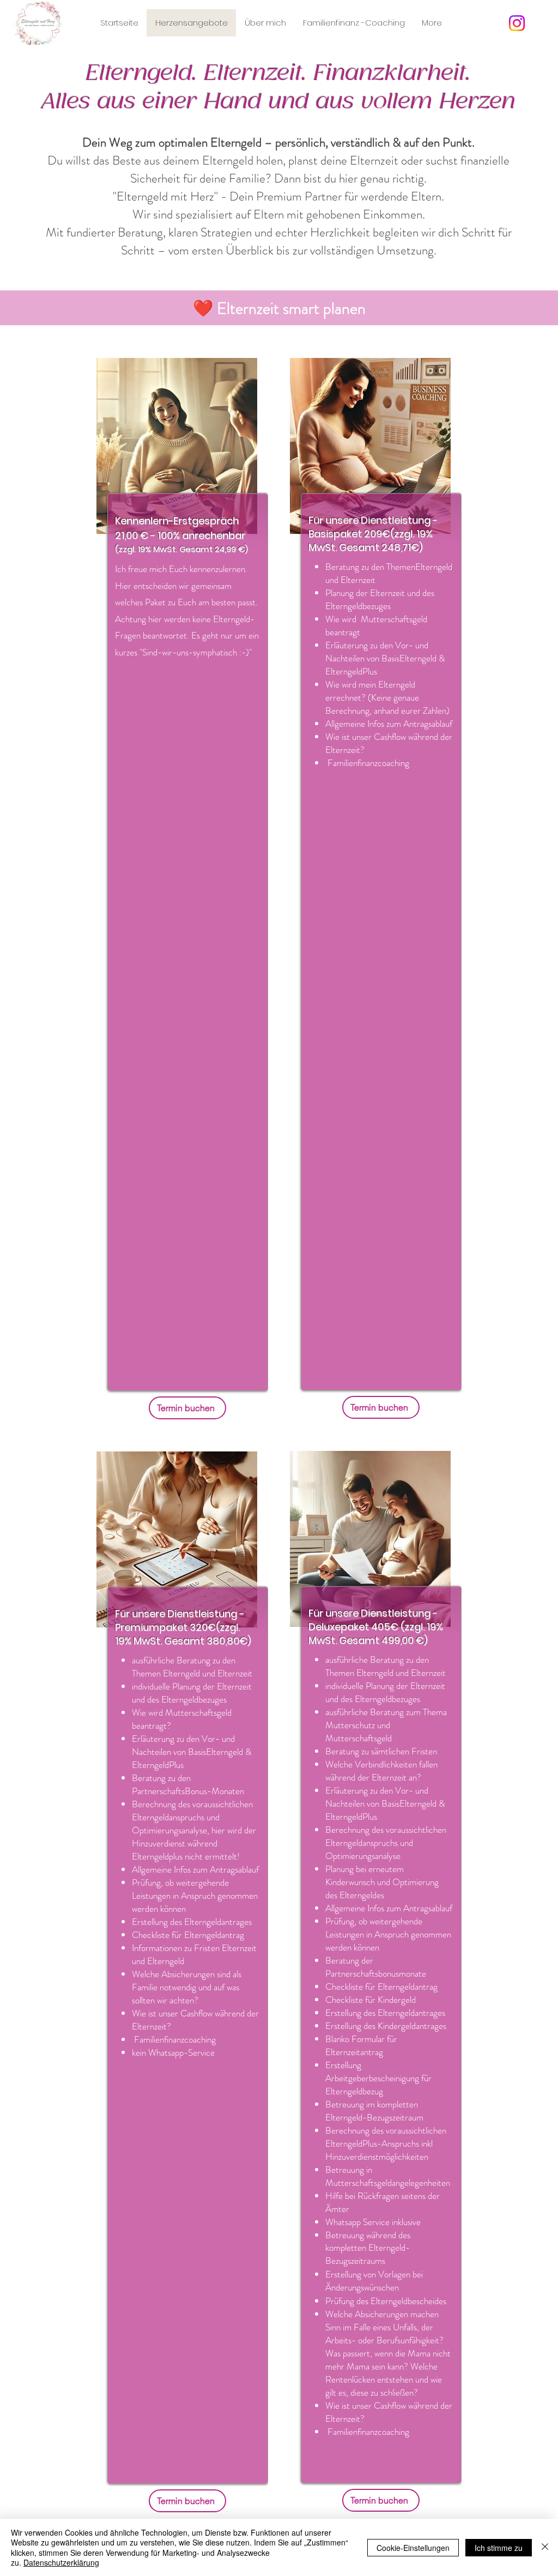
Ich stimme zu (499, 2548)
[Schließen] (545, 2547)
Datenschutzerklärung (61, 2562)
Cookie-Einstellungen (413, 2548)
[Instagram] (517, 23)
